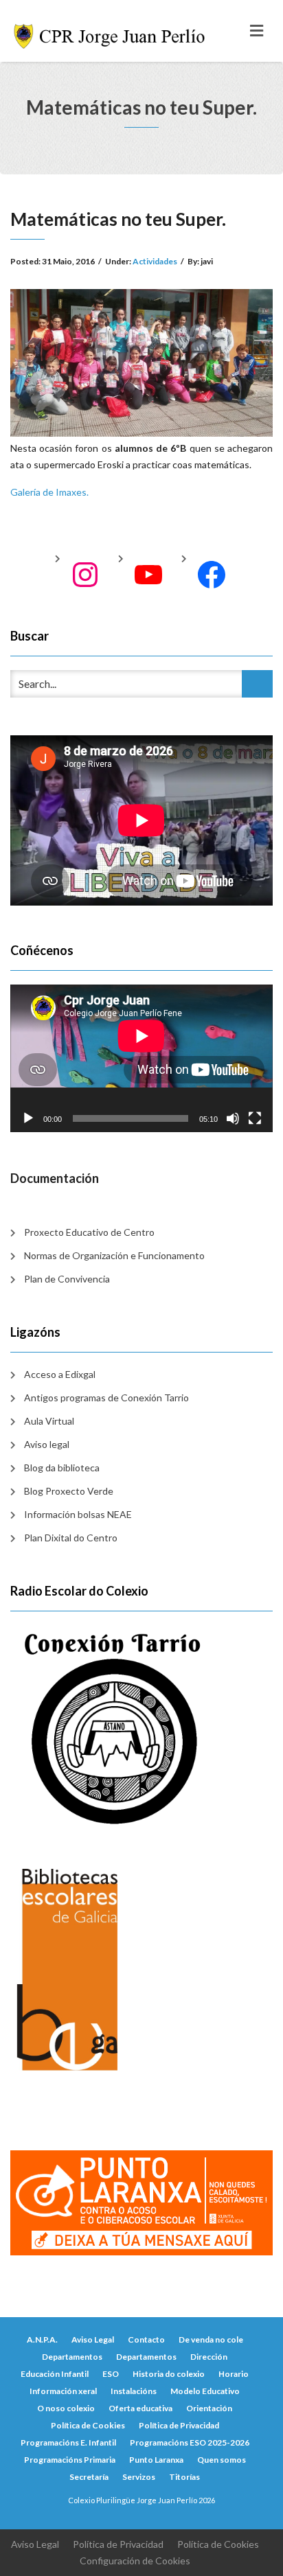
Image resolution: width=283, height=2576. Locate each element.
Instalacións (134, 2391)
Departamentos (72, 2357)
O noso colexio (66, 2408)
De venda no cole (211, 2339)
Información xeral (63, 2391)
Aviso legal (47, 1444)
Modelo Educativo (205, 2391)
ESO (111, 2374)
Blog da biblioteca (62, 1468)
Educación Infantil (55, 2374)
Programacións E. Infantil (68, 2442)
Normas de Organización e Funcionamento (114, 1255)
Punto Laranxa (156, 2460)
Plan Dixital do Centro (71, 1538)
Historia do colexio (169, 2374)
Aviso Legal (93, 2339)
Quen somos (222, 2460)
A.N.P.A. (42, 2339)
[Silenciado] (233, 1118)
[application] (141, 1058)
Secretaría (89, 2477)
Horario (234, 2374)
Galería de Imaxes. (49, 492)
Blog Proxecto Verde (69, 1491)
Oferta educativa (140, 2408)
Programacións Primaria (70, 2460)
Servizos (139, 2477)
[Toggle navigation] (257, 31)
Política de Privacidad (179, 2425)
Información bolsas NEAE (78, 1514)
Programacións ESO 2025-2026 (190, 2442)
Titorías (184, 2477)
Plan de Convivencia (67, 1279)
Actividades (155, 261)
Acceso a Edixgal (60, 1374)
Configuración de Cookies (135, 2561)
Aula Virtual (49, 1421)
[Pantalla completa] (255, 1118)
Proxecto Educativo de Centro (89, 1232)
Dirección (209, 2357)
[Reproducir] (28, 1118)
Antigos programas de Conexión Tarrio (106, 1398)
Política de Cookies (88, 2425)
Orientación (209, 2408)
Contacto (146, 2339)
